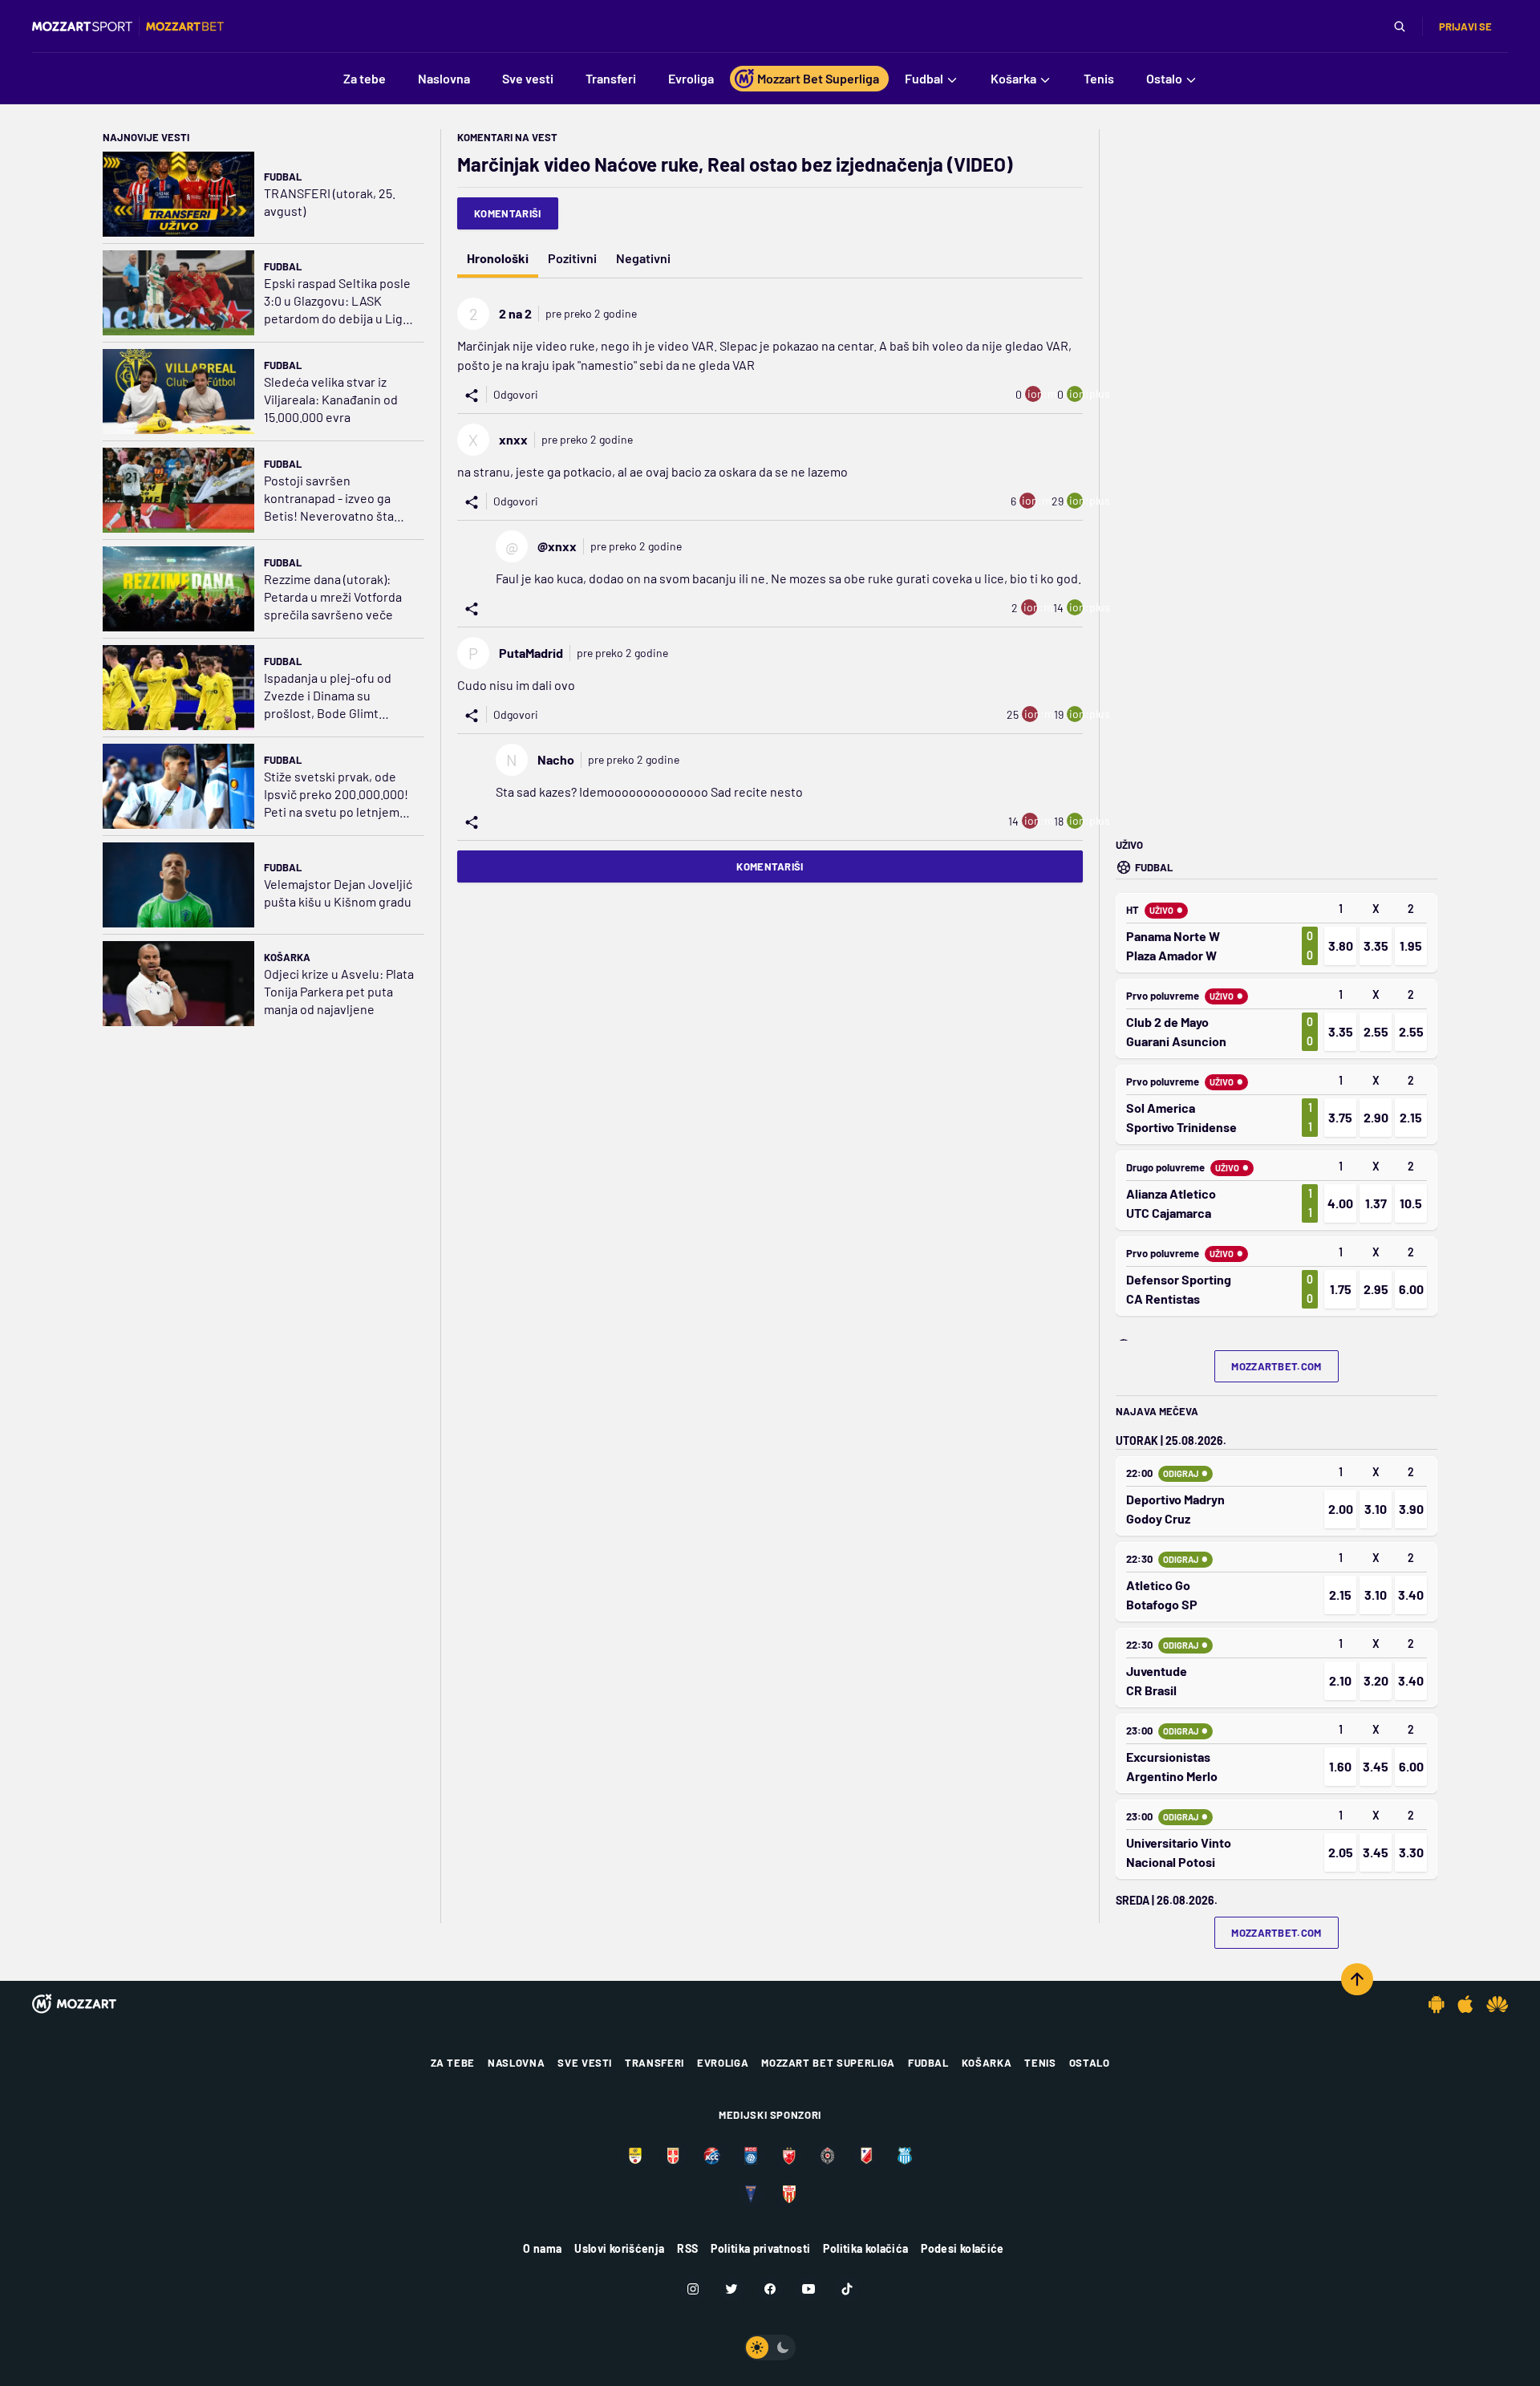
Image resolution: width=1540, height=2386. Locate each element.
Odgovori (516, 394)
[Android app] (1437, 2004)
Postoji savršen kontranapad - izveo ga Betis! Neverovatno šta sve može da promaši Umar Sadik (338, 499)
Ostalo (1090, 2063)
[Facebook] (770, 2289)
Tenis (1040, 2063)
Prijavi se (1465, 26)
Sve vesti (585, 2063)
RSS (687, 2248)
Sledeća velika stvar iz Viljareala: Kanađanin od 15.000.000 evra (331, 399)
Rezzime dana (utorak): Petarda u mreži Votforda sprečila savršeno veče (333, 596)
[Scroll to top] (1357, 1979)
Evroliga (723, 2063)
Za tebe (453, 2063)
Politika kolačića (865, 2248)
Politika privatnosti (760, 2248)
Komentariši (508, 213)
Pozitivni (572, 258)
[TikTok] (847, 2289)
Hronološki (498, 258)
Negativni (643, 258)
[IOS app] (1465, 2004)
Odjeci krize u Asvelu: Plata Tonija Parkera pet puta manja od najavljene (339, 991)
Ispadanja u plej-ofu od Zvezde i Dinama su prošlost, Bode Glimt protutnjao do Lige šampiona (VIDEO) (328, 696)
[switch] (770, 2347)
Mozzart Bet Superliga (828, 2063)
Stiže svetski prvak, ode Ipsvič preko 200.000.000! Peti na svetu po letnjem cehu (336, 795)
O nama (542, 2248)
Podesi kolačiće (962, 2248)
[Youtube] (808, 2289)
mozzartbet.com (1277, 1366)
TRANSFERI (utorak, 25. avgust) (330, 202)
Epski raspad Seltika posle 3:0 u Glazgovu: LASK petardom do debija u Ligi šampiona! (337, 301)
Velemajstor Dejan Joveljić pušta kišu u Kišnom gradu (338, 893)
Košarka (287, 957)
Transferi (654, 2063)
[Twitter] (731, 2289)
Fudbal (283, 177)
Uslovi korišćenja (619, 2248)
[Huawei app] (1497, 2004)
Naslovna (516, 2063)
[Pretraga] (1400, 26)
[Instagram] (693, 2289)
